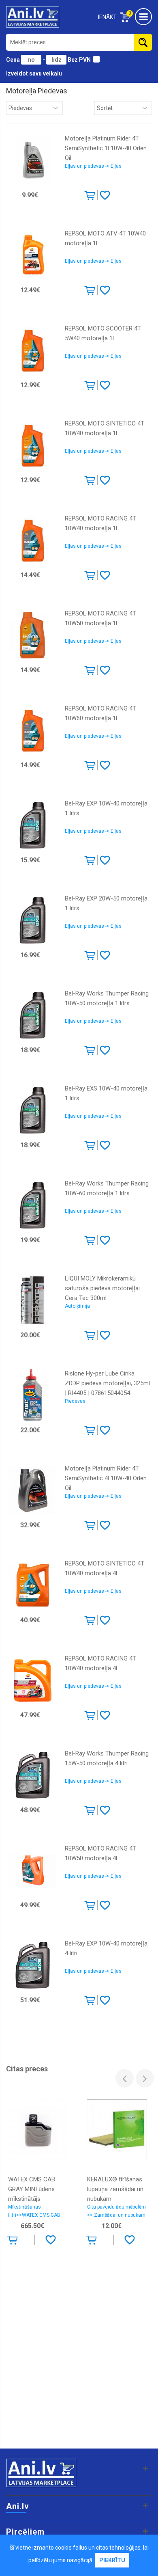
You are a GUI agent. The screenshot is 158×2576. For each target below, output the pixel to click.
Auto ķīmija (77, 1306)
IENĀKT (107, 17)
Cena (14, 60)
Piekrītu (112, 2560)
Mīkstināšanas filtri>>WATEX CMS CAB (34, 2211)
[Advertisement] (79, 2361)
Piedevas (75, 1401)
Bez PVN (79, 60)
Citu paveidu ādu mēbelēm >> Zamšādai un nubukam (116, 2211)
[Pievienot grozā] (91, 197)
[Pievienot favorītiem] (105, 195)
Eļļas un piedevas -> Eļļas (93, 166)
